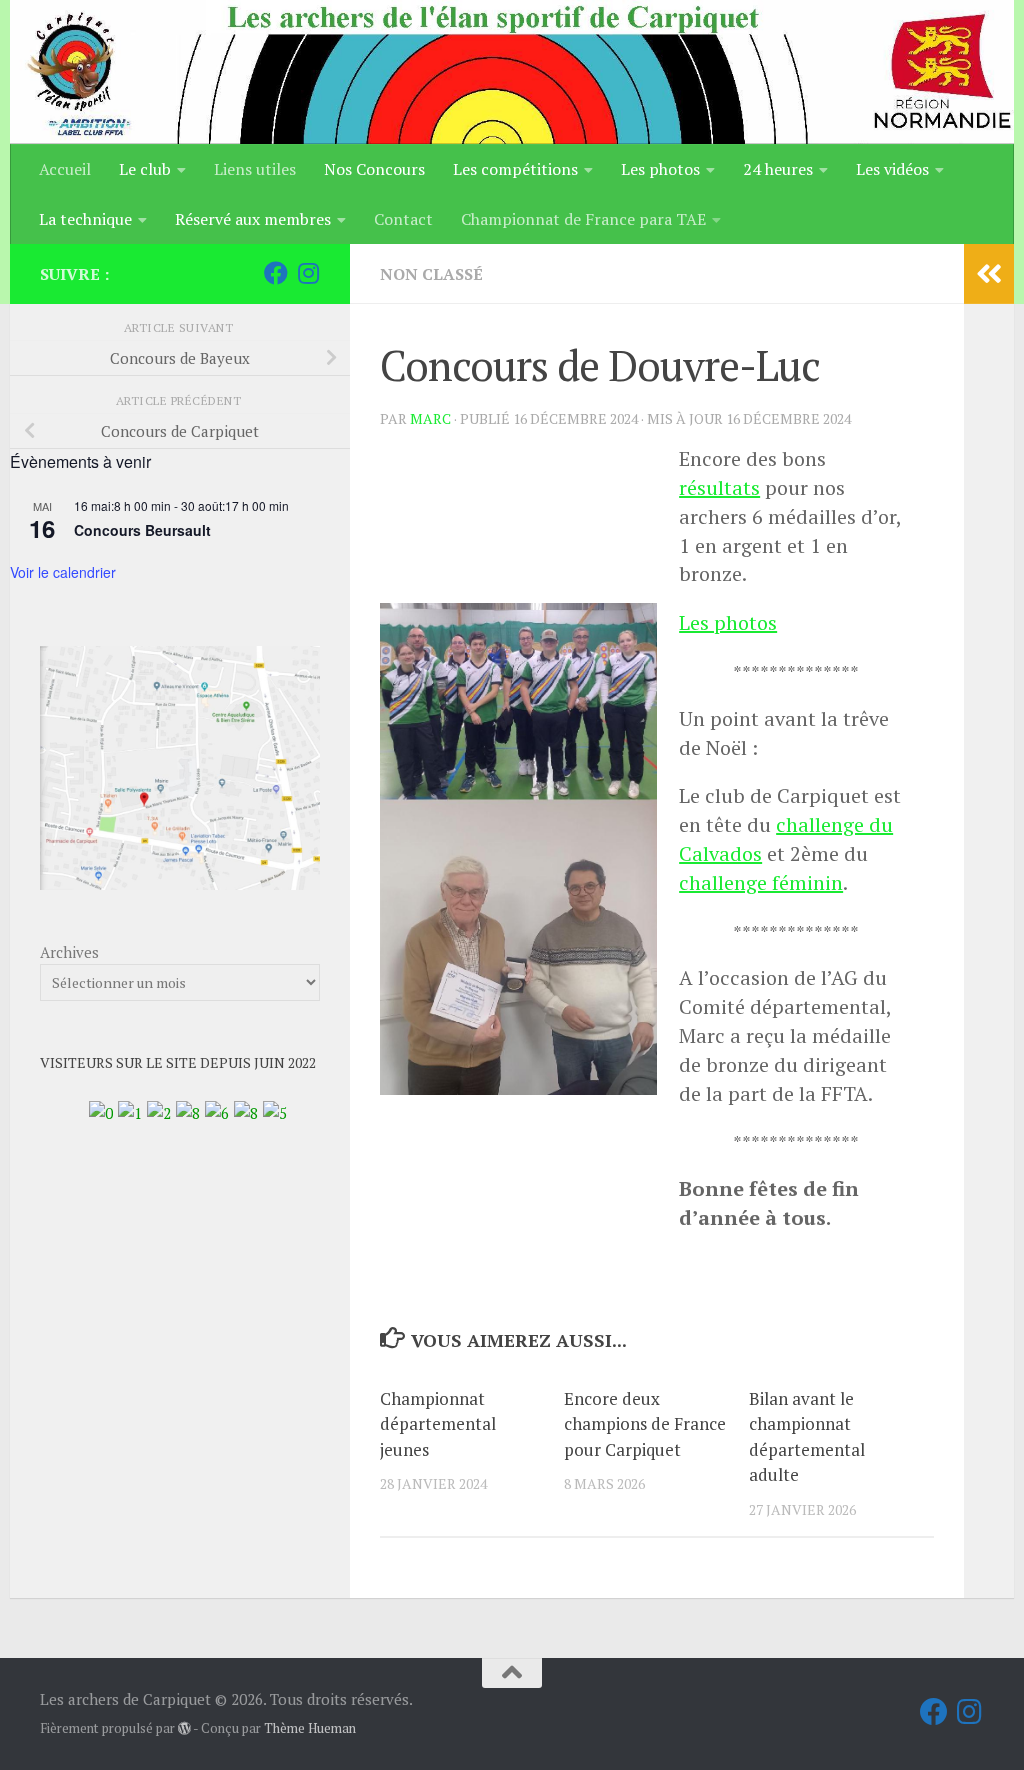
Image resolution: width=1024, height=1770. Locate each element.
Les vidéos (892, 169)
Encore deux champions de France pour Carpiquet (645, 1424)
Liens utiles (255, 169)
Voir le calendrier (63, 572)
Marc (430, 418)
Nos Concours (374, 169)
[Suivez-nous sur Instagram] (308, 273)
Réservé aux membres (253, 219)
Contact (403, 219)
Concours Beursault (142, 530)
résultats (719, 487)
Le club (145, 169)
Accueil (65, 169)
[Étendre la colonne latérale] (989, 274)
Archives (69, 952)
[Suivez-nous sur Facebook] (276, 273)
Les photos (660, 169)
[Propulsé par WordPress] (184, 1728)
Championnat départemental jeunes (438, 1424)
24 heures (778, 169)
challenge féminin (761, 882)
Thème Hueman (310, 1728)
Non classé (431, 274)
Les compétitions (515, 169)
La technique (85, 219)
